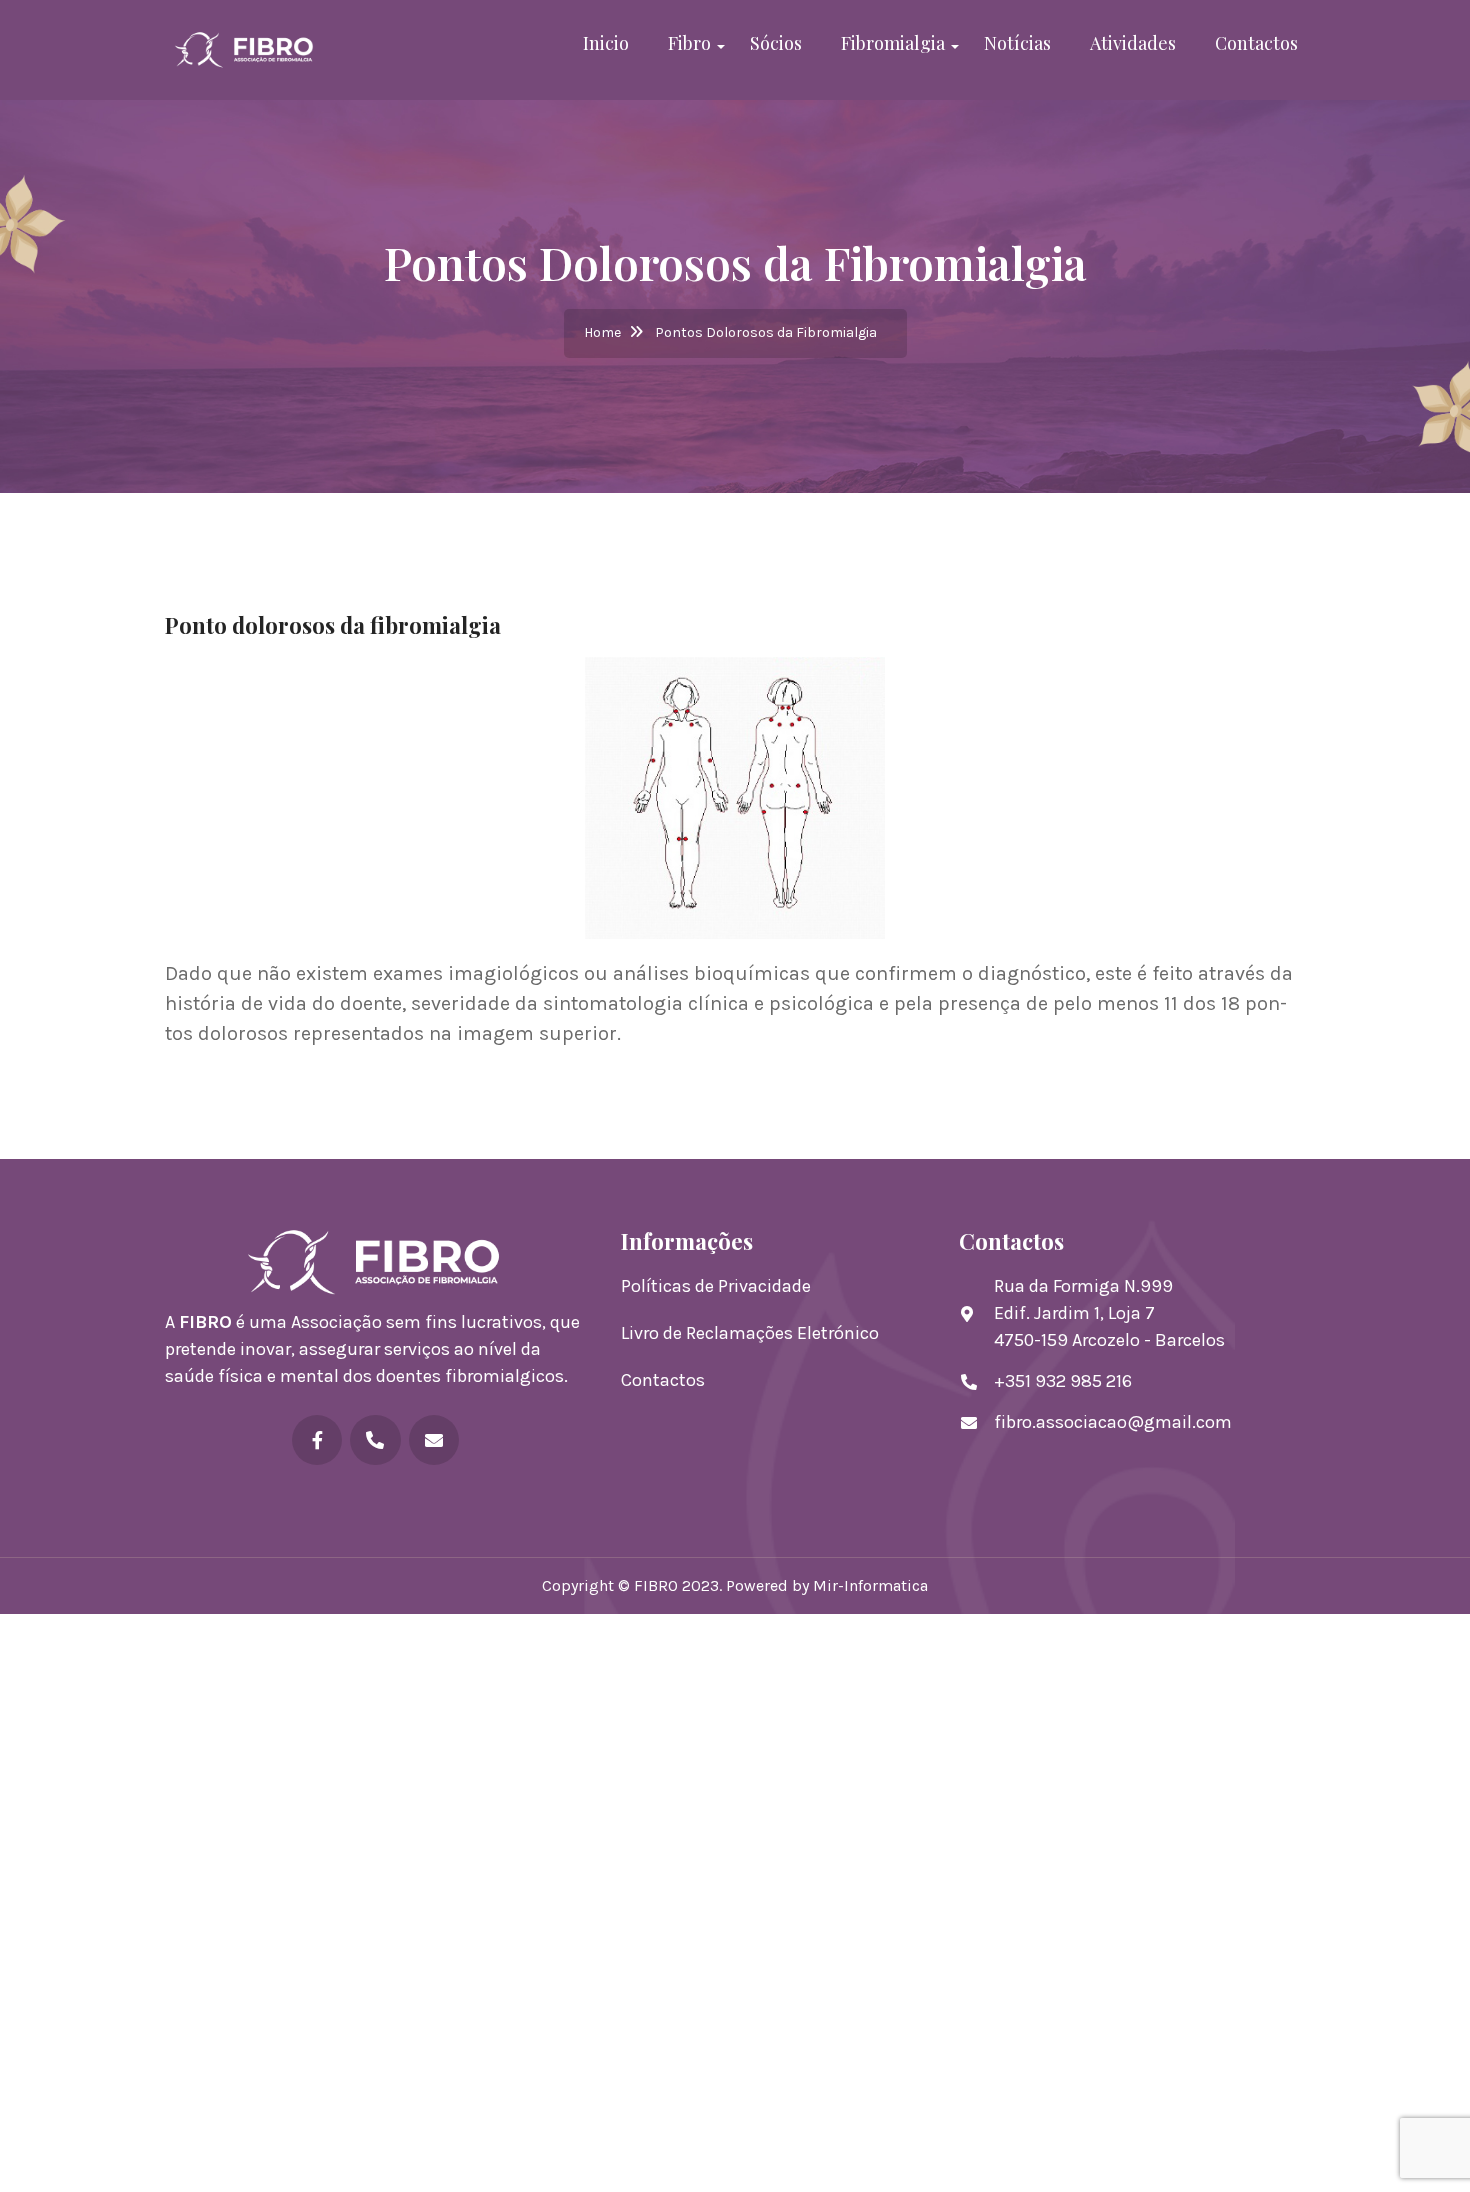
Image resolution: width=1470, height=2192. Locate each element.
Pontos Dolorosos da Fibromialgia (766, 332)
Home (602, 332)
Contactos (1256, 43)
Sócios (776, 43)
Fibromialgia (893, 43)
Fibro (689, 43)
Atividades (1133, 43)
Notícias (1017, 43)
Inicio (606, 43)
